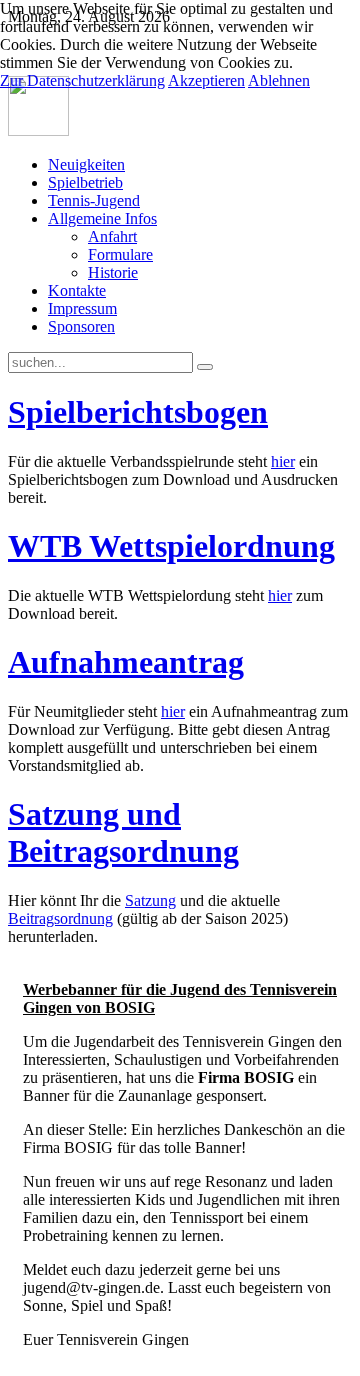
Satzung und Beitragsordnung (123, 832)
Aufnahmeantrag (126, 662)
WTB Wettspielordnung (171, 546)
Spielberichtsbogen (138, 412)
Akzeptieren (206, 80)
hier (283, 461)
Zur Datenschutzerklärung (82, 80)
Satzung (150, 900)
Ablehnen (279, 80)
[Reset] (205, 367)
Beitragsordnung (60, 918)
